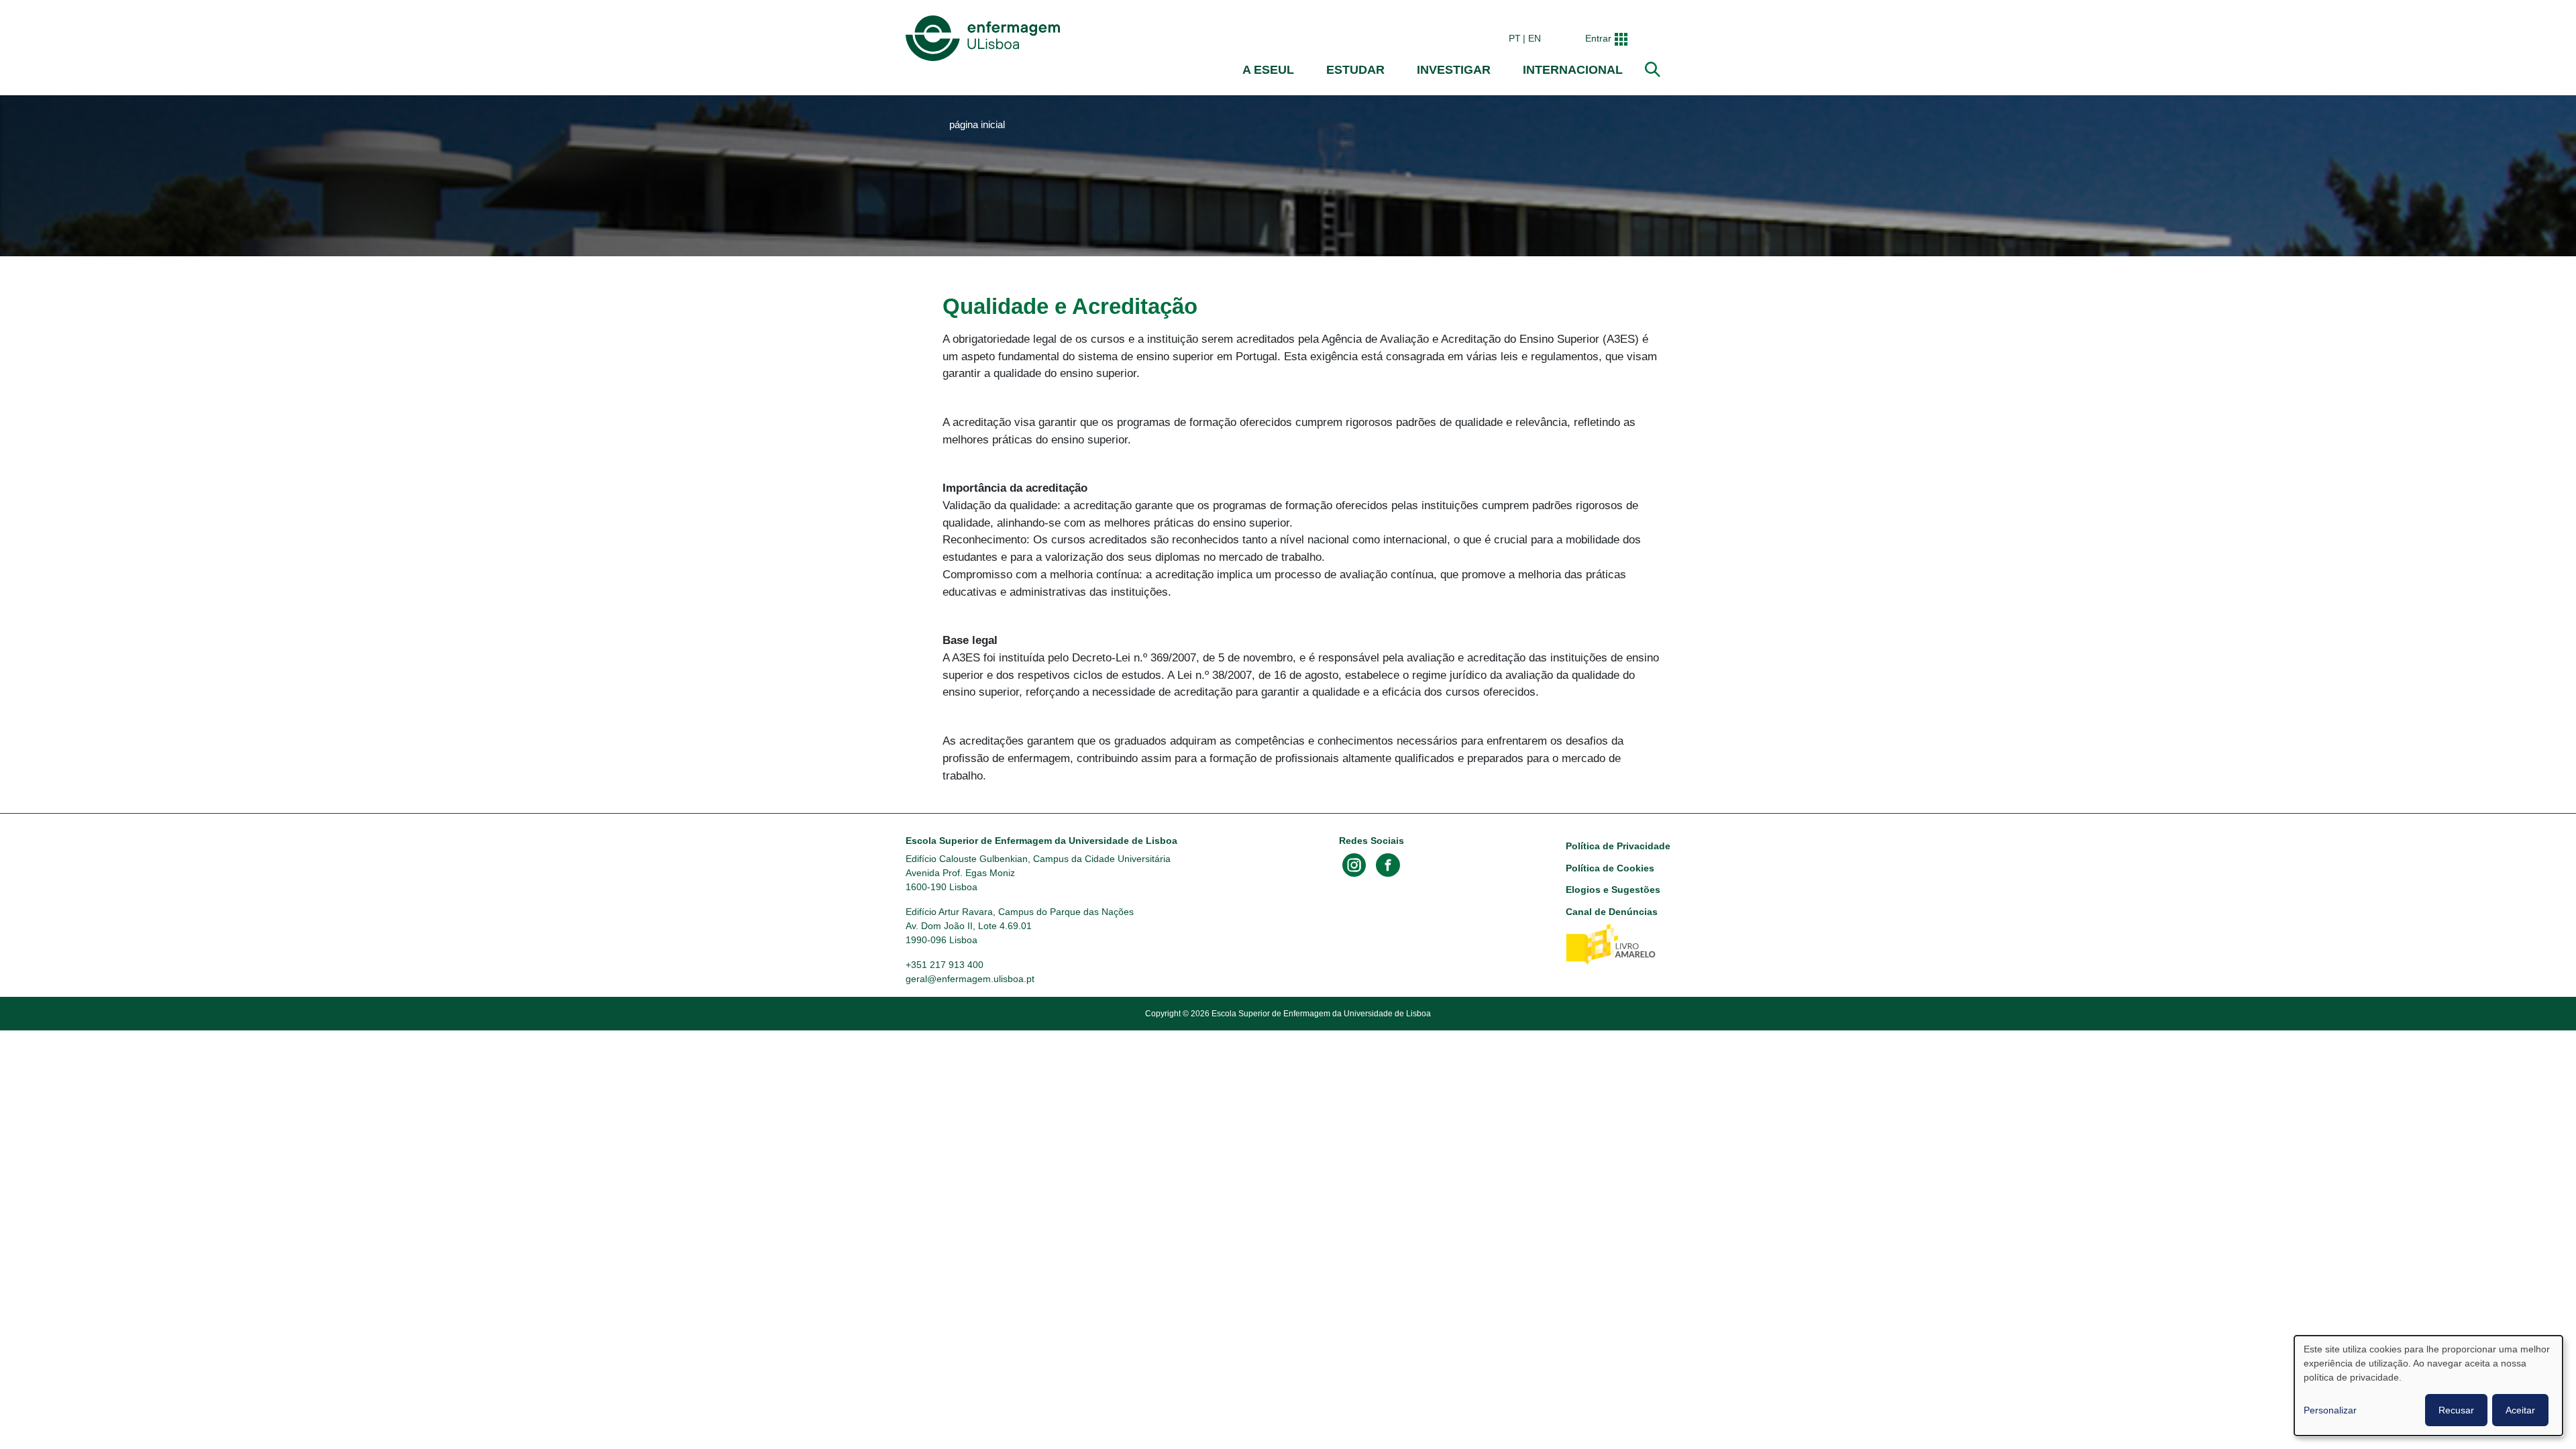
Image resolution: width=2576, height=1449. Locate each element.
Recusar (2456, 1410)
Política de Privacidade (1618, 846)
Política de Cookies (1610, 868)
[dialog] (2428, 1386)
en (1535, 38)
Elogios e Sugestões (1613, 890)
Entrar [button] (1598, 38)
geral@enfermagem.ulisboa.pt (970, 979)
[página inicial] (985, 38)
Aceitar (2520, 1410)
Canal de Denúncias (1612, 912)
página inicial (977, 125)
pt (1515, 38)
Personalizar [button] (2330, 1410)
